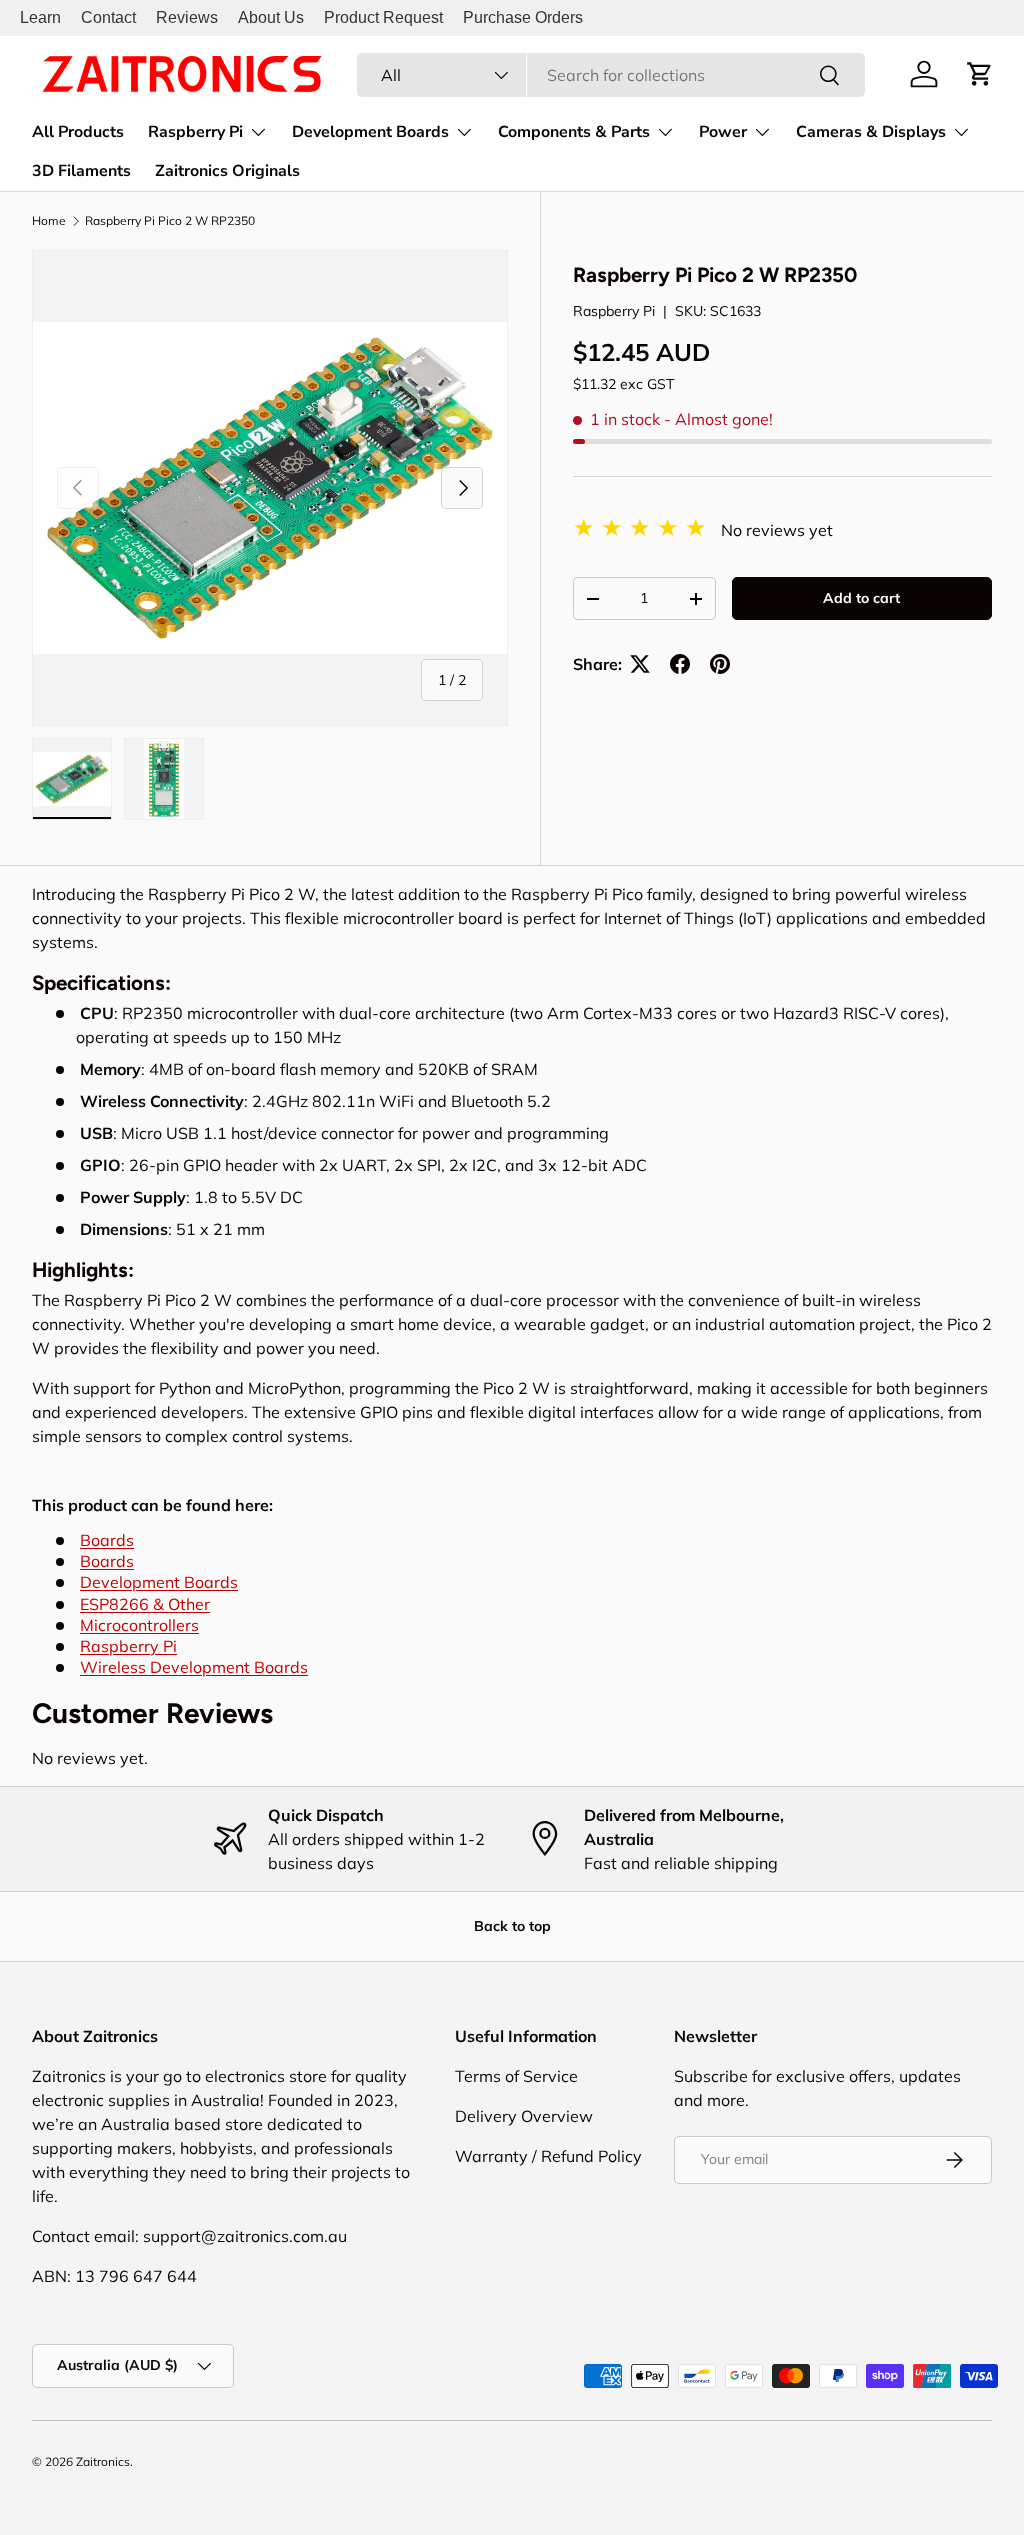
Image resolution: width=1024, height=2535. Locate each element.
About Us (271, 17)
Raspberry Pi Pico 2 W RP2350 (170, 221)
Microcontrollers (139, 1625)
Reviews (187, 17)
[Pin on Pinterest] (720, 664)
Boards (107, 1540)
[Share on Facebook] (680, 664)
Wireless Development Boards (194, 1667)
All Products (78, 132)
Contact (108, 17)
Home (49, 221)
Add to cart (861, 598)
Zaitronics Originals (227, 171)
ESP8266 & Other (145, 1604)
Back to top (512, 1926)
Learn (40, 17)
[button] (980, 74)
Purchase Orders (523, 17)
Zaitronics (103, 2461)
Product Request (383, 17)
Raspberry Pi (614, 311)
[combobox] (611, 75)
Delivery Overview (524, 2116)
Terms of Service (516, 2076)
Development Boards (159, 1582)
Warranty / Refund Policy (548, 2156)
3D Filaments (81, 171)
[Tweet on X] (640, 664)
